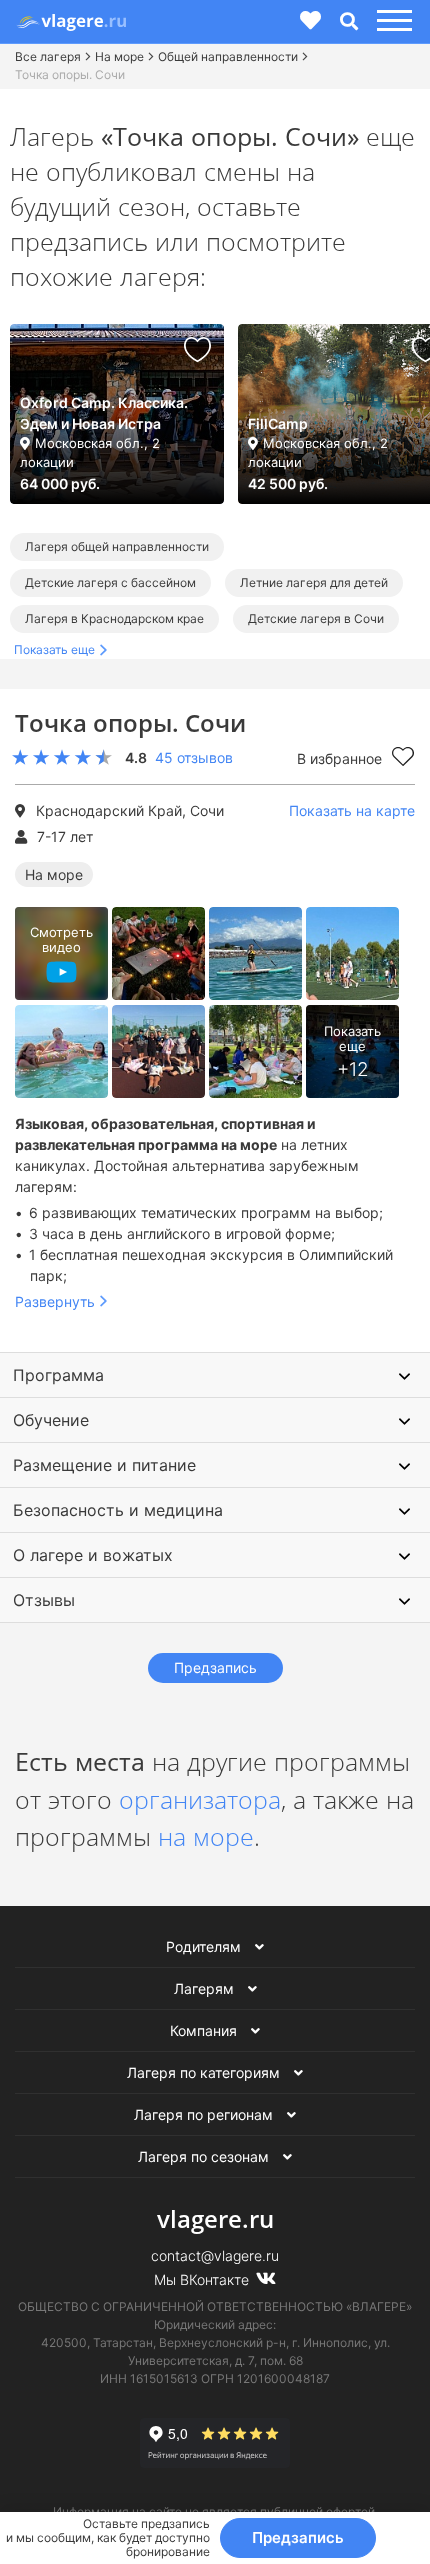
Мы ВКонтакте (203, 2279)
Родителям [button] (205, 1946)
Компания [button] (205, 2030)
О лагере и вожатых (93, 1555)
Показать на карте (352, 810)
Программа (58, 1375)
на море (206, 1836)
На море (119, 56)
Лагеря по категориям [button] (205, 2072)
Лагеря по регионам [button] (205, 2114)
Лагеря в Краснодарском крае (114, 618)
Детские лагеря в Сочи (316, 618)
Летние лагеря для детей (314, 582)
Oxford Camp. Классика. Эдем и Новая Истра (104, 413)
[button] (391, 21)
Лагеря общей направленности (117, 546)
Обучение (51, 1420)
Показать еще (54, 649)
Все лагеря (48, 56)
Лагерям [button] (206, 1988)
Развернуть (55, 1301)
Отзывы (44, 1600)
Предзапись (298, 2537)
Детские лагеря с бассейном (110, 582)
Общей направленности (228, 56)
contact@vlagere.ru (215, 2255)
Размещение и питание (104, 1465)
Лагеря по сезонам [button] (205, 2156)
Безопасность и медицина (118, 1510)
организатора (200, 1799)
